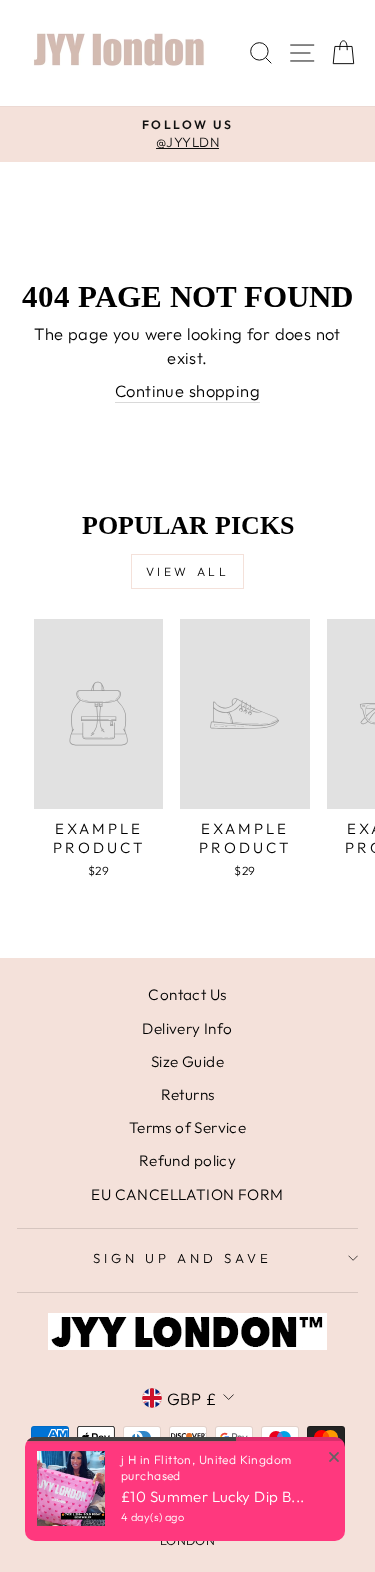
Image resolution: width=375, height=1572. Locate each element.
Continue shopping (187, 390)
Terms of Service (188, 1127)
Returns (188, 1094)
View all (188, 571)
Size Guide (187, 1061)
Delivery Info (187, 1028)
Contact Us (187, 994)
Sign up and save (182, 1258)
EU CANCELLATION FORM (187, 1194)
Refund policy (187, 1160)
